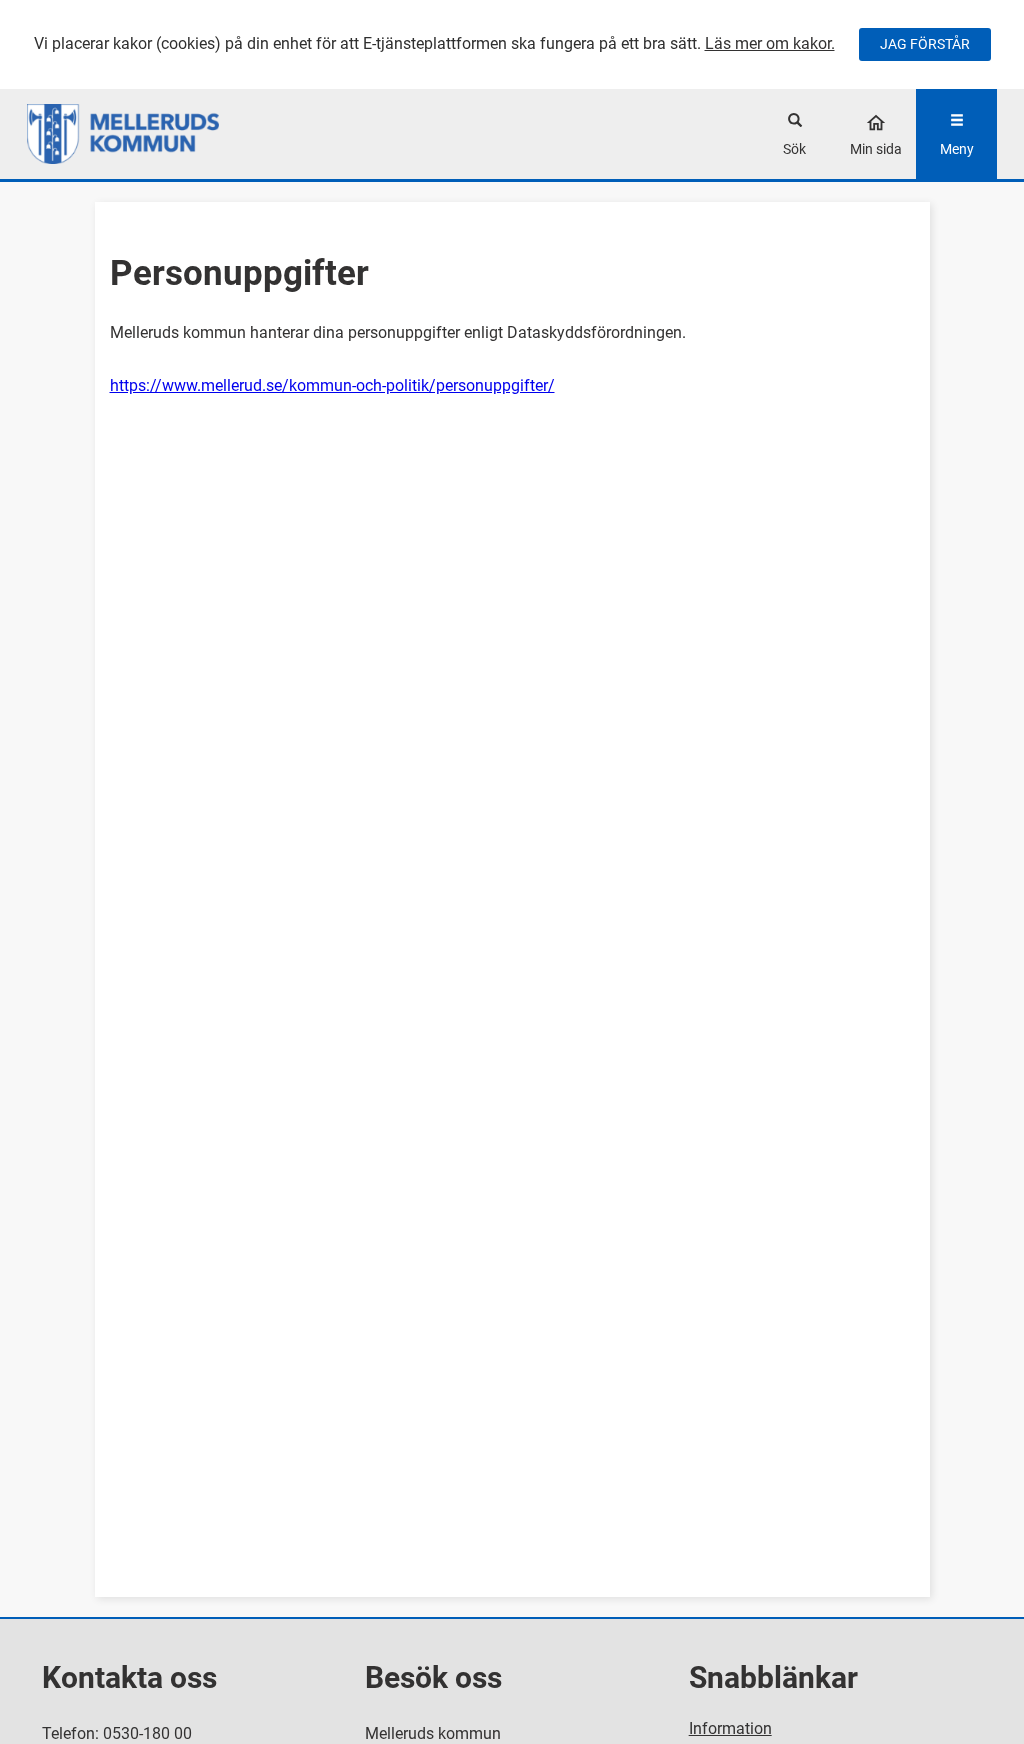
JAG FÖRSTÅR (925, 44)
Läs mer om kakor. (770, 43)
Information (730, 1728)
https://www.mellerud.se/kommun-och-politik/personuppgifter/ (332, 385)
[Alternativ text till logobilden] (148, 134)
